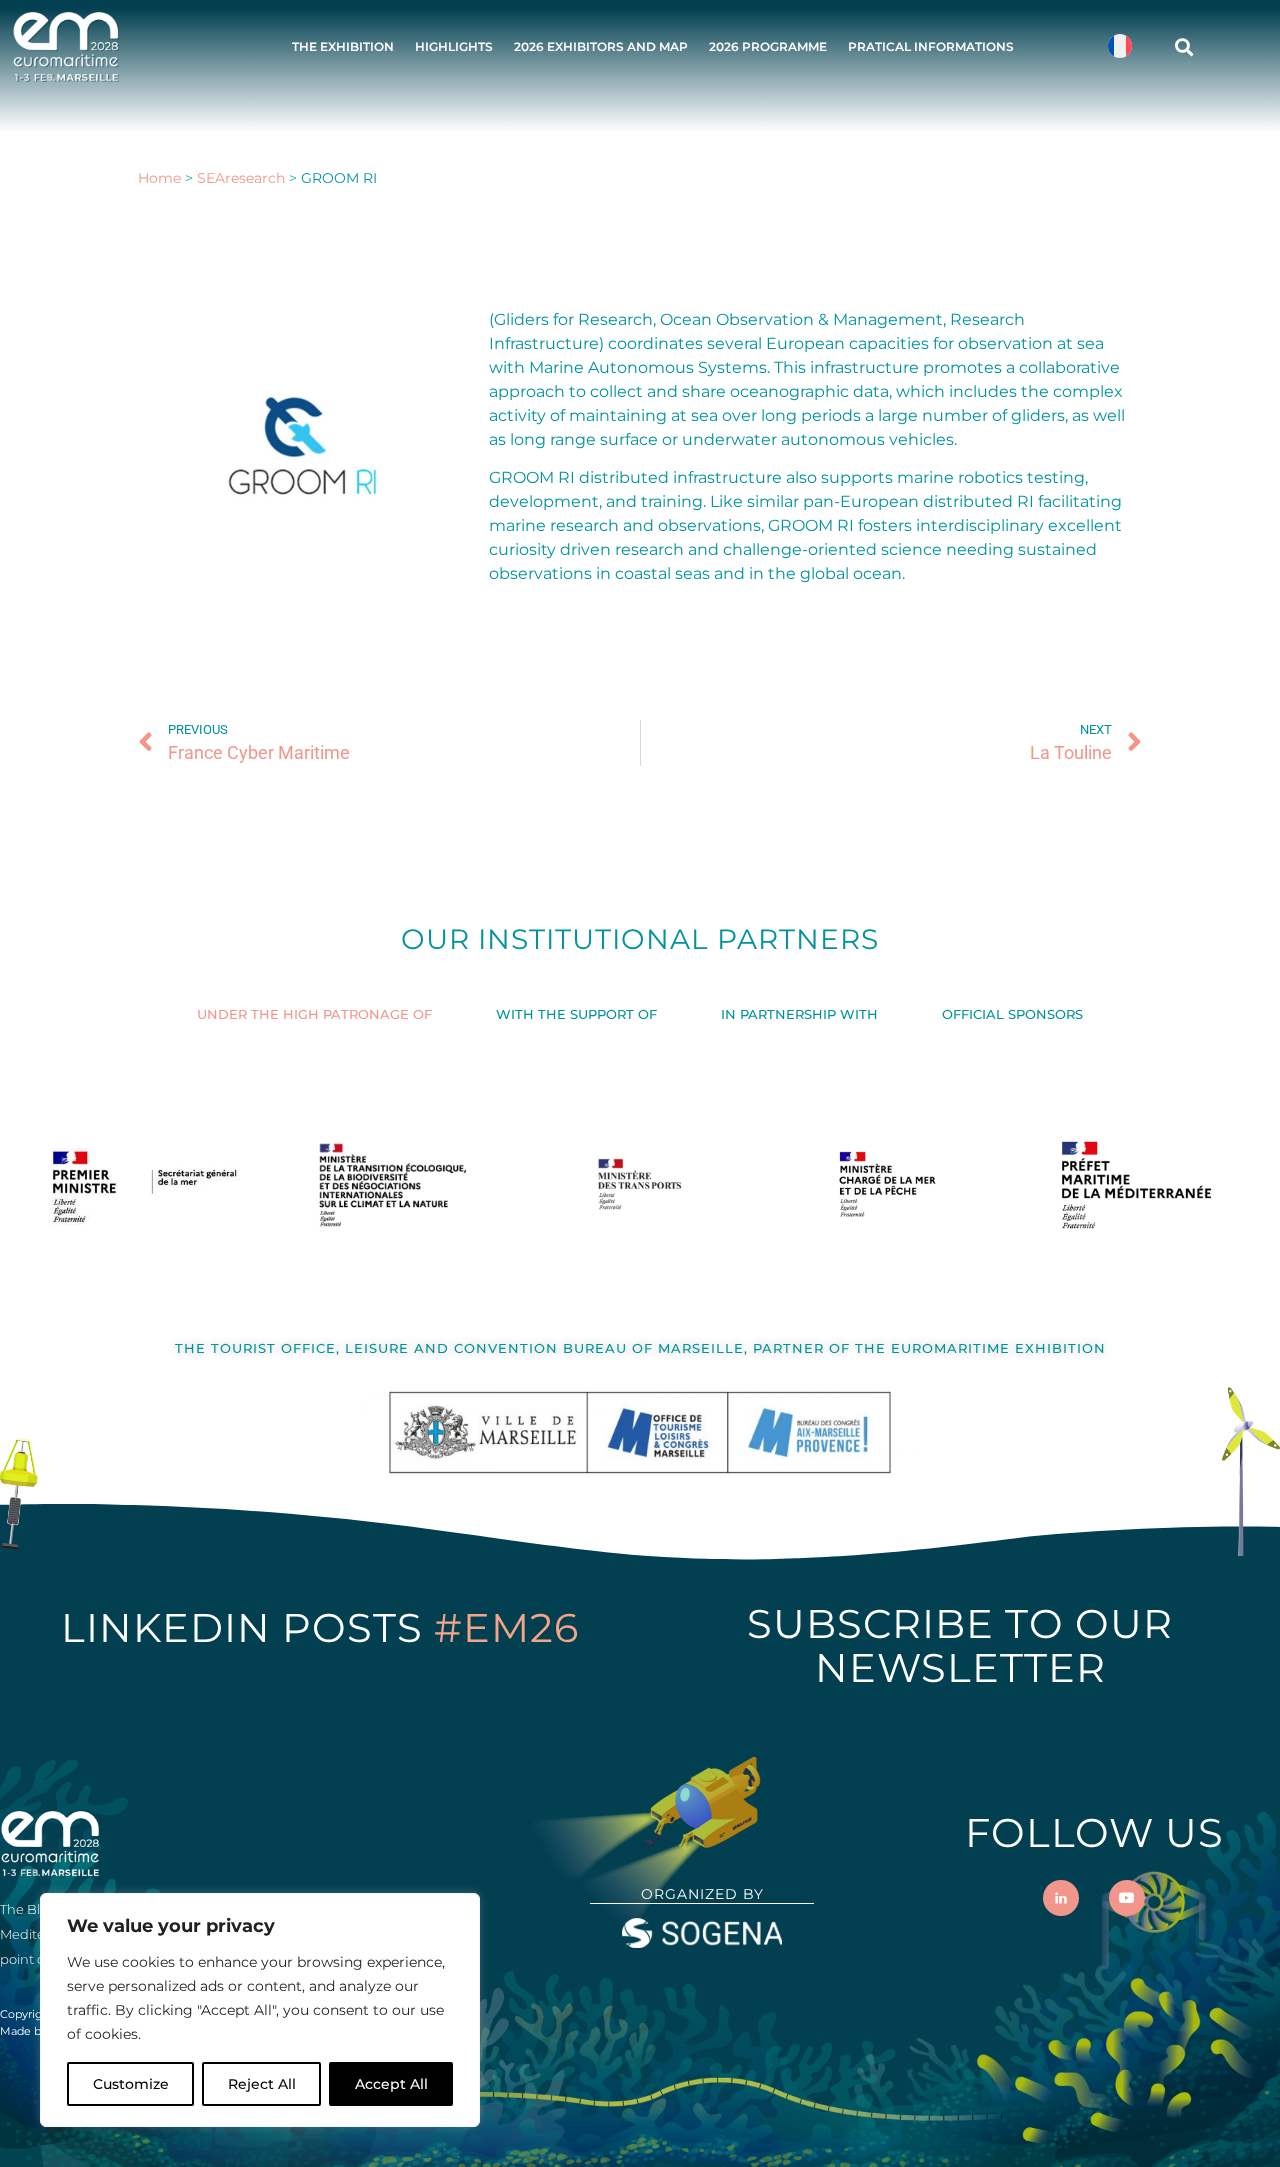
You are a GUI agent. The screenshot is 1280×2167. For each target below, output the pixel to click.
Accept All (391, 2084)
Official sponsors (1012, 1014)
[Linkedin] (1061, 1898)
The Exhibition (343, 46)
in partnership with (799, 1014)
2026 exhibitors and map (601, 46)
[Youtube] (1127, 1898)
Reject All (262, 2084)
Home (159, 178)
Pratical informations (931, 46)
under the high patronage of (314, 1014)
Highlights (454, 46)
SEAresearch (241, 178)
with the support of (576, 1014)
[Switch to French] (1120, 46)
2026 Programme (768, 46)
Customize (131, 2084)
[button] (1183, 46)
